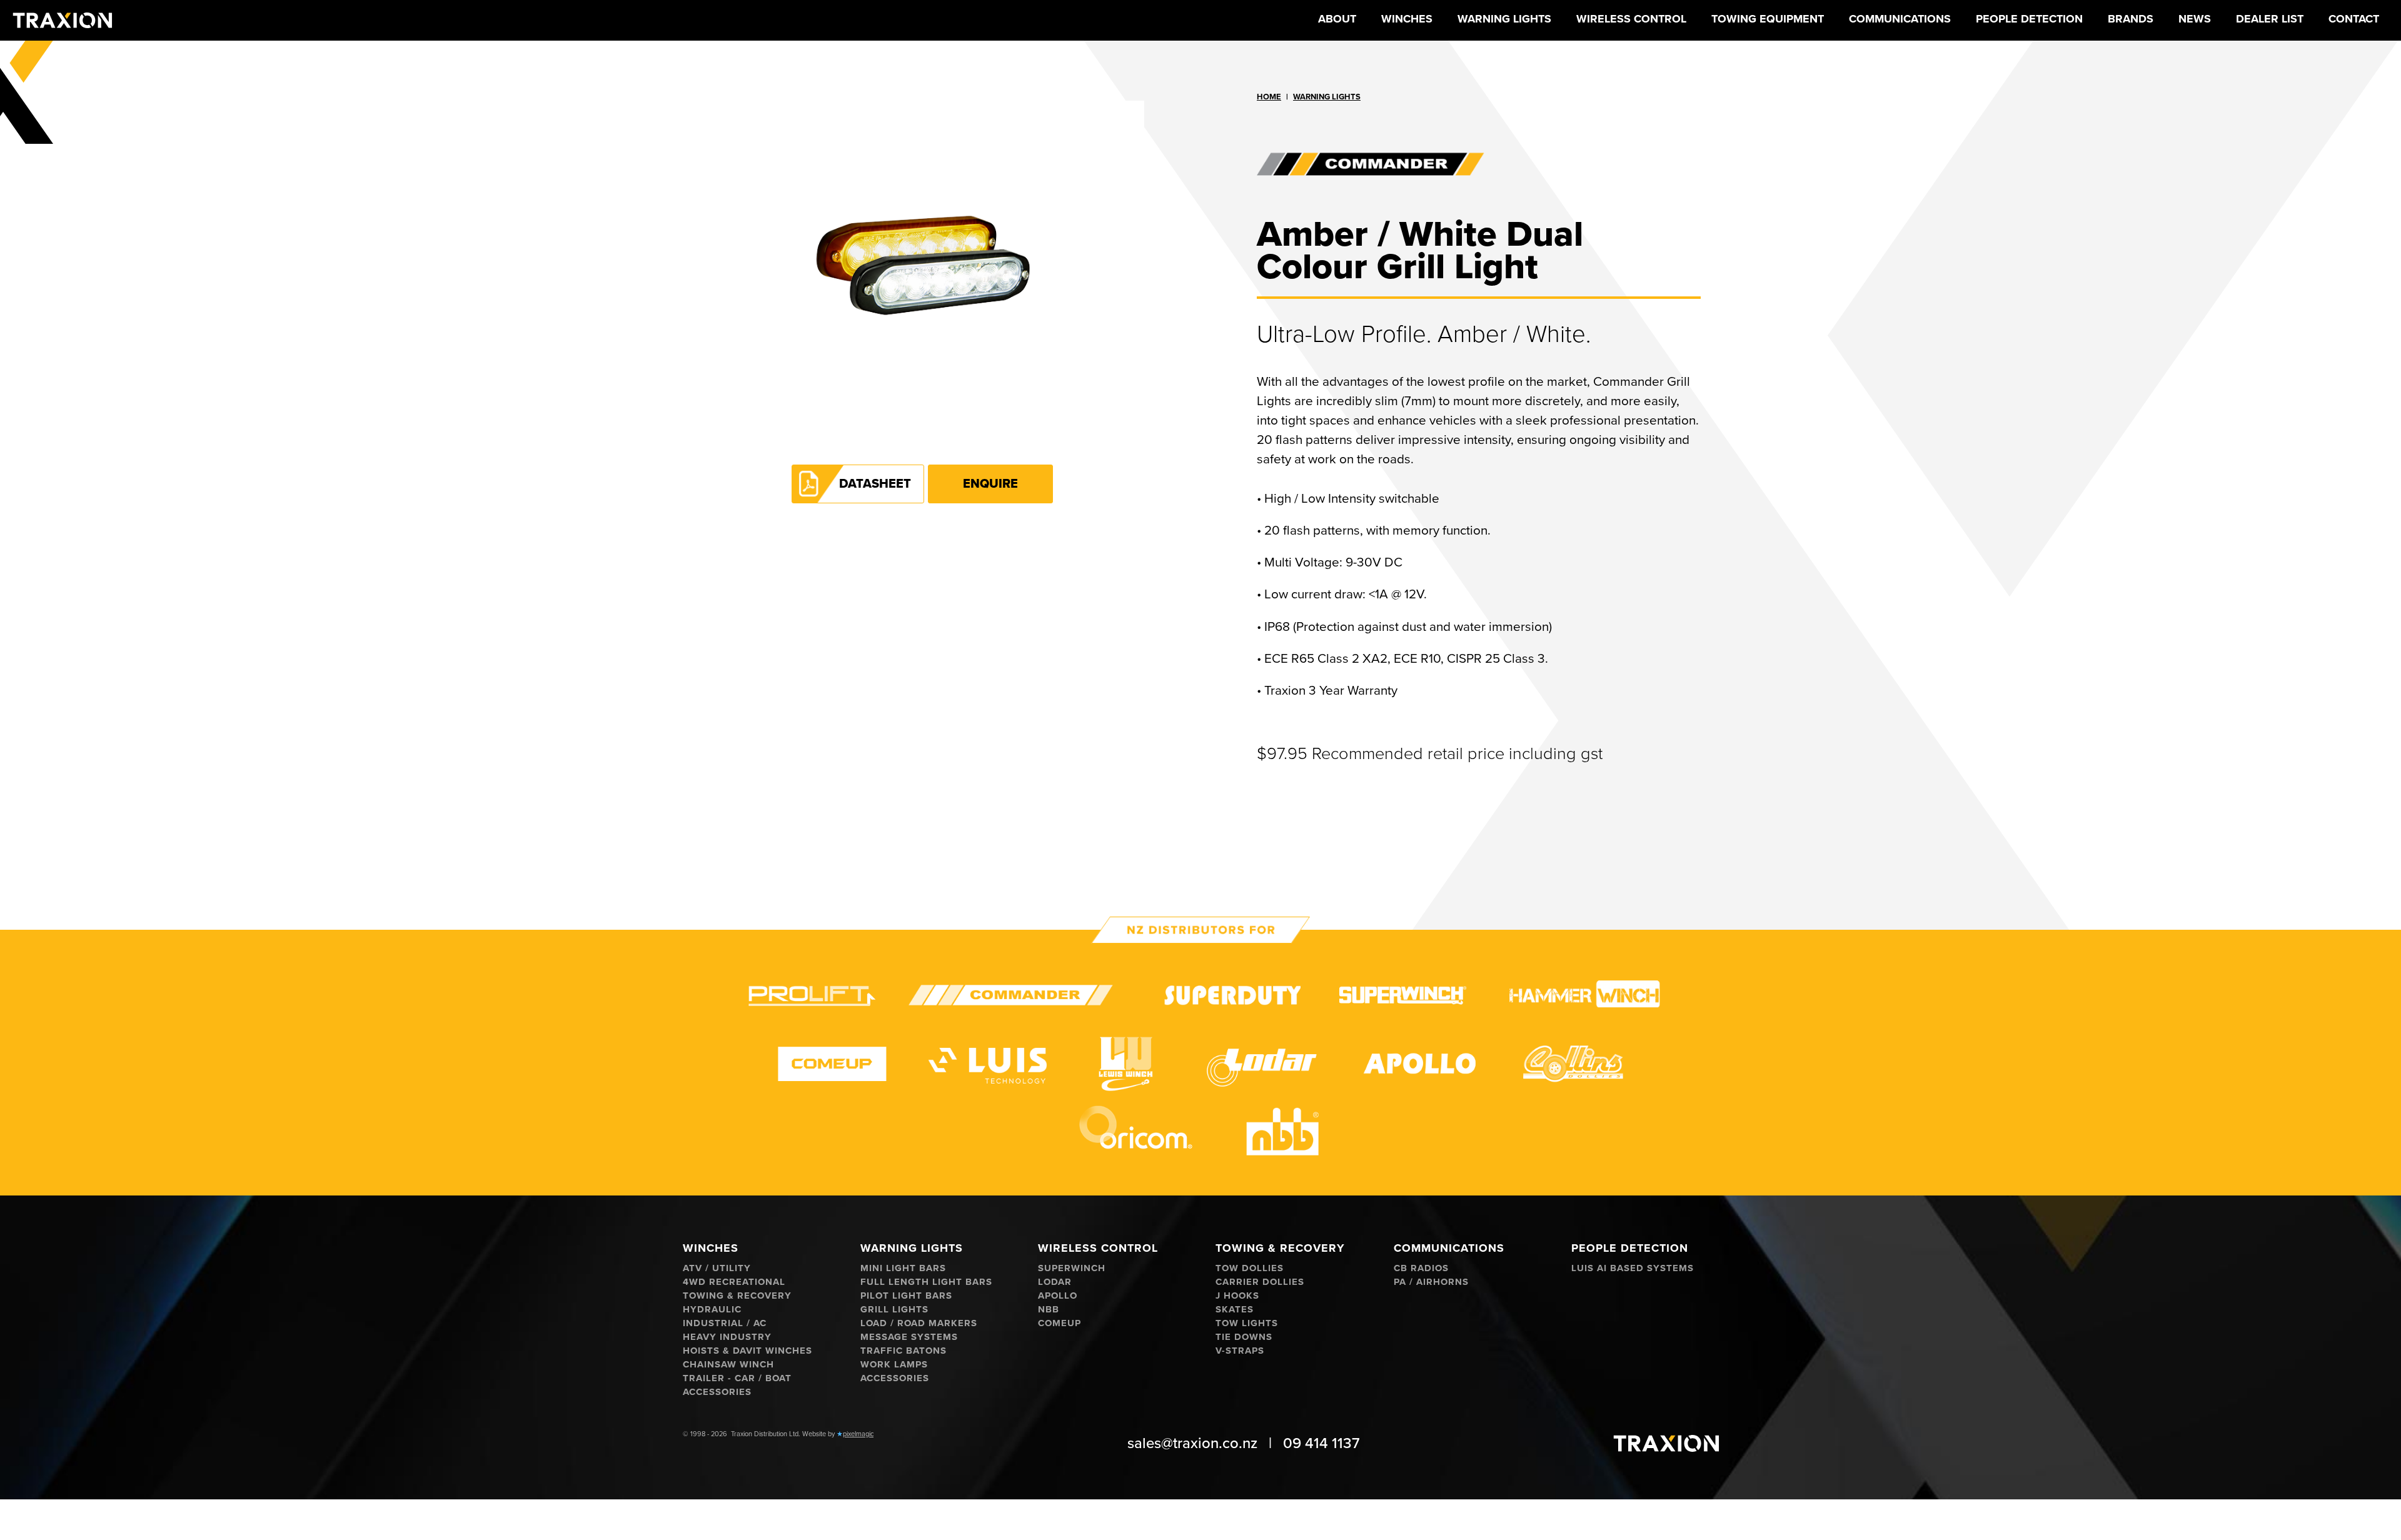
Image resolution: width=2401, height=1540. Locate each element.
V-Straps (1240, 1351)
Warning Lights (1327, 97)
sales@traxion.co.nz (1192, 1443)
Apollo (1058, 1296)
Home (1269, 97)
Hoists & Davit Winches (747, 1351)
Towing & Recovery (737, 1296)
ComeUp (1060, 1323)
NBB (1049, 1310)
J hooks (1237, 1296)
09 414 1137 (1321, 1443)
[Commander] (1479, 164)
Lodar (1055, 1282)
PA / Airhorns (1431, 1282)
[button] (1407, 20)
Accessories (717, 1392)
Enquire (990, 484)
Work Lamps (894, 1365)
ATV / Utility (717, 1268)
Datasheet (875, 484)
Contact (2354, 19)
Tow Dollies (1250, 1268)
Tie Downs (1244, 1337)
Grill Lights (894, 1310)
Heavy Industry (727, 1337)
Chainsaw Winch (728, 1365)
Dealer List (2270, 19)
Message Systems (909, 1337)
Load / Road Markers (919, 1323)
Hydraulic (712, 1310)
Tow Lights (1247, 1323)
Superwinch (1072, 1268)
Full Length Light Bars (926, 1282)
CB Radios (1421, 1268)
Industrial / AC (725, 1323)
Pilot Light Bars (906, 1296)
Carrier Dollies (1260, 1282)
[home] (63, 20)
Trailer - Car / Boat (737, 1378)
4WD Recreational (734, 1282)
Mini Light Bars (903, 1268)
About (1337, 19)
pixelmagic (858, 1434)
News (2195, 19)
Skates (1235, 1310)
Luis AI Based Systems (1633, 1268)
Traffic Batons (904, 1351)
